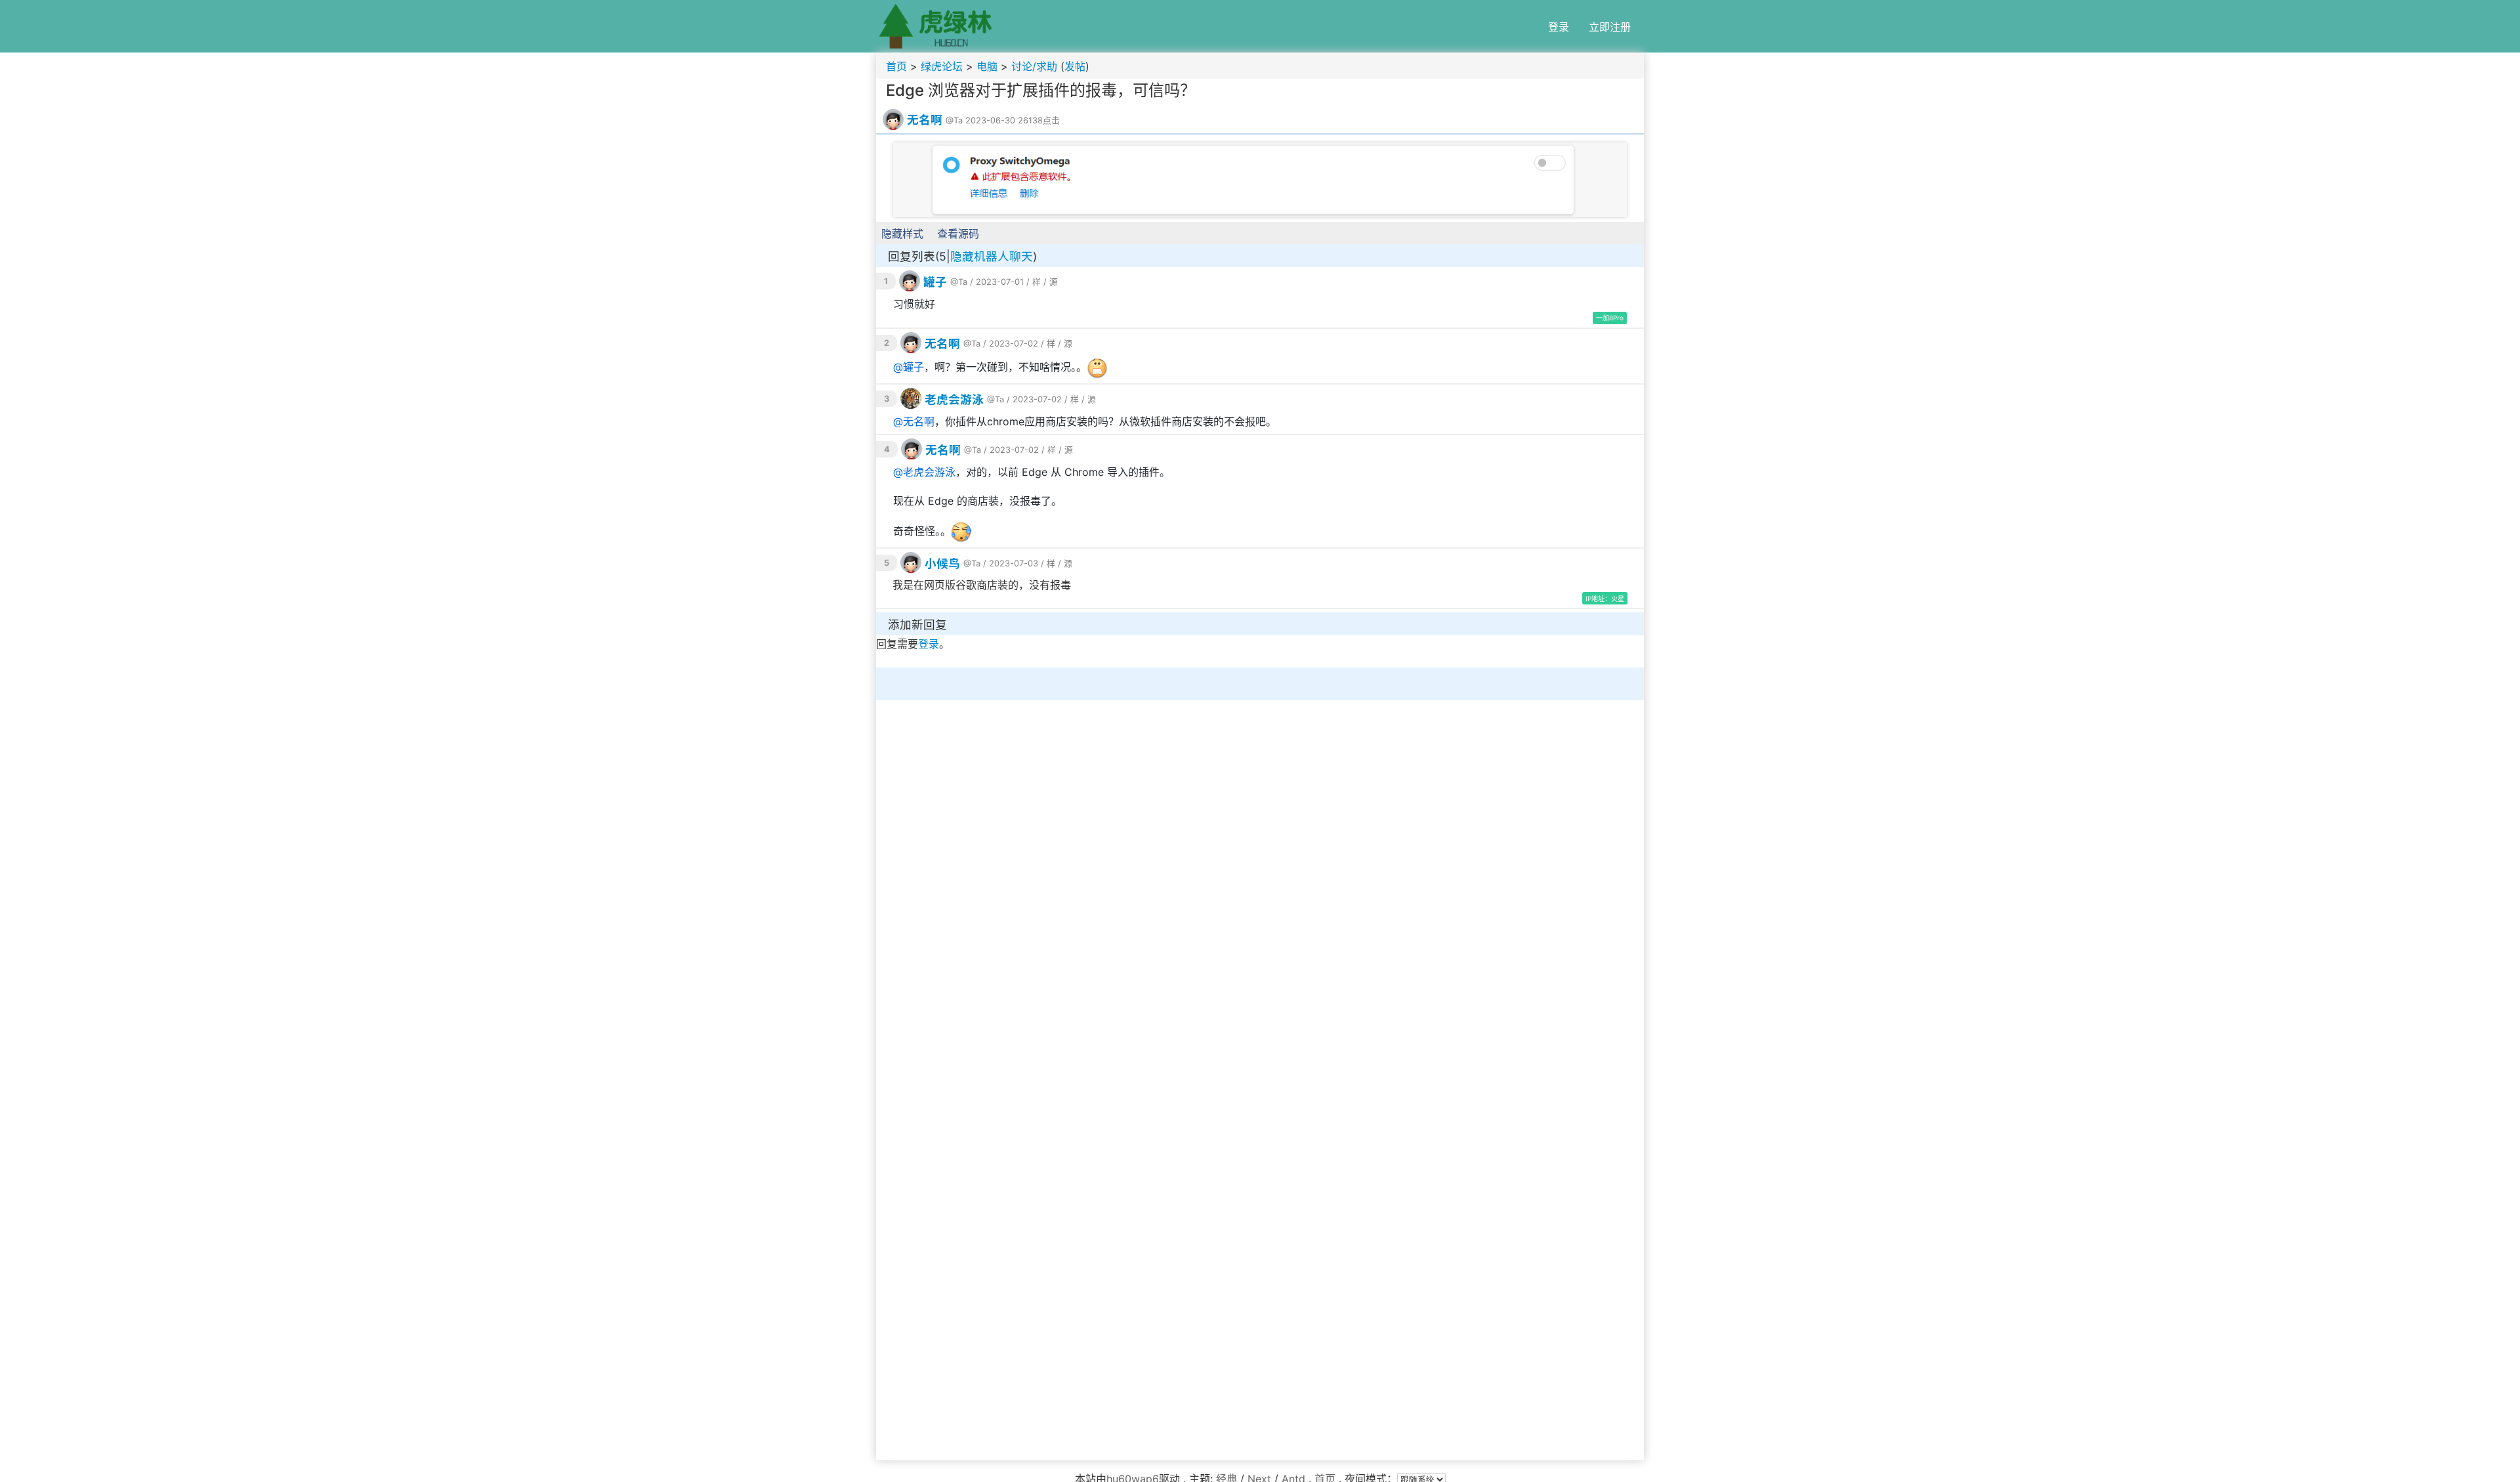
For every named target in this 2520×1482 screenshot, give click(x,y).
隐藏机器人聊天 (992, 256)
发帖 (1075, 66)
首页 (896, 66)
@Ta (954, 120)
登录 (1559, 27)
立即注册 (1610, 27)
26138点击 (1039, 120)
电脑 (987, 66)
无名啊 (925, 120)
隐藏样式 (902, 234)
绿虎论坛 (942, 66)
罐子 (935, 282)
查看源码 (958, 234)
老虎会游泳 (954, 399)
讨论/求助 (1034, 66)
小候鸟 (942, 563)
